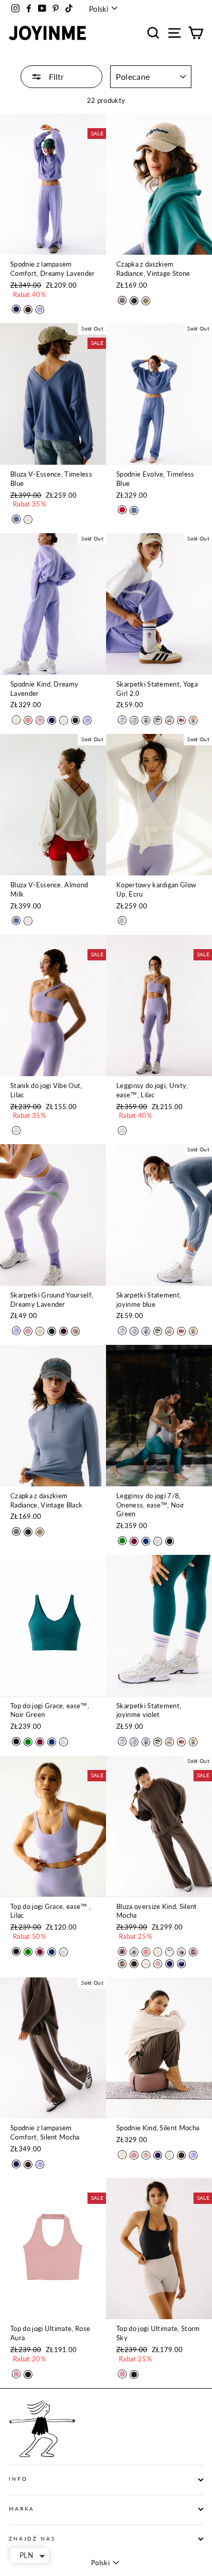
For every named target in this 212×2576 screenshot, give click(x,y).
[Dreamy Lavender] (40, 310)
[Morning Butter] (16, 720)
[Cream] (40, 1331)
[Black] (170, 1541)
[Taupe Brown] (75, 1331)
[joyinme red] (170, 720)
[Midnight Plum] (16, 309)
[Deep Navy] (52, 1331)
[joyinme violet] (122, 720)
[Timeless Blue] (16, 519)
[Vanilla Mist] (64, 720)
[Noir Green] (122, 1541)
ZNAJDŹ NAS (32, 2539)
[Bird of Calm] (170, 1952)
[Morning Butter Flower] (134, 1952)
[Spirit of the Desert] (181, 1952)
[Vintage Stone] (146, 301)
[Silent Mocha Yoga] (122, 1964)
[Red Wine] (134, 1541)
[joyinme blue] (134, 720)
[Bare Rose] (40, 720)
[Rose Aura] (16, 2374)
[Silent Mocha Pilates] (193, 1952)
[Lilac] (16, 1131)
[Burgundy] (64, 1331)
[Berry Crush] (122, 510)
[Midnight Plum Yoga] (181, 1964)
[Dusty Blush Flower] (122, 1951)
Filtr (55, 76)
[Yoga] (181, 720)
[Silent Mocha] (28, 310)
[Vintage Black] (134, 301)
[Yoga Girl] (193, 720)
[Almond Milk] (28, 520)
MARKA (22, 2509)
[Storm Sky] (28, 2375)
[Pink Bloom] (28, 1331)
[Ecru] (122, 921)
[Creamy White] (158, 1541)
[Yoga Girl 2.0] (146, 720)
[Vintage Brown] (122, 300)
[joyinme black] (158, 720)
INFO (18, 2479)
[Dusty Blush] (28, 720)
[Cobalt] (146, 1541)
